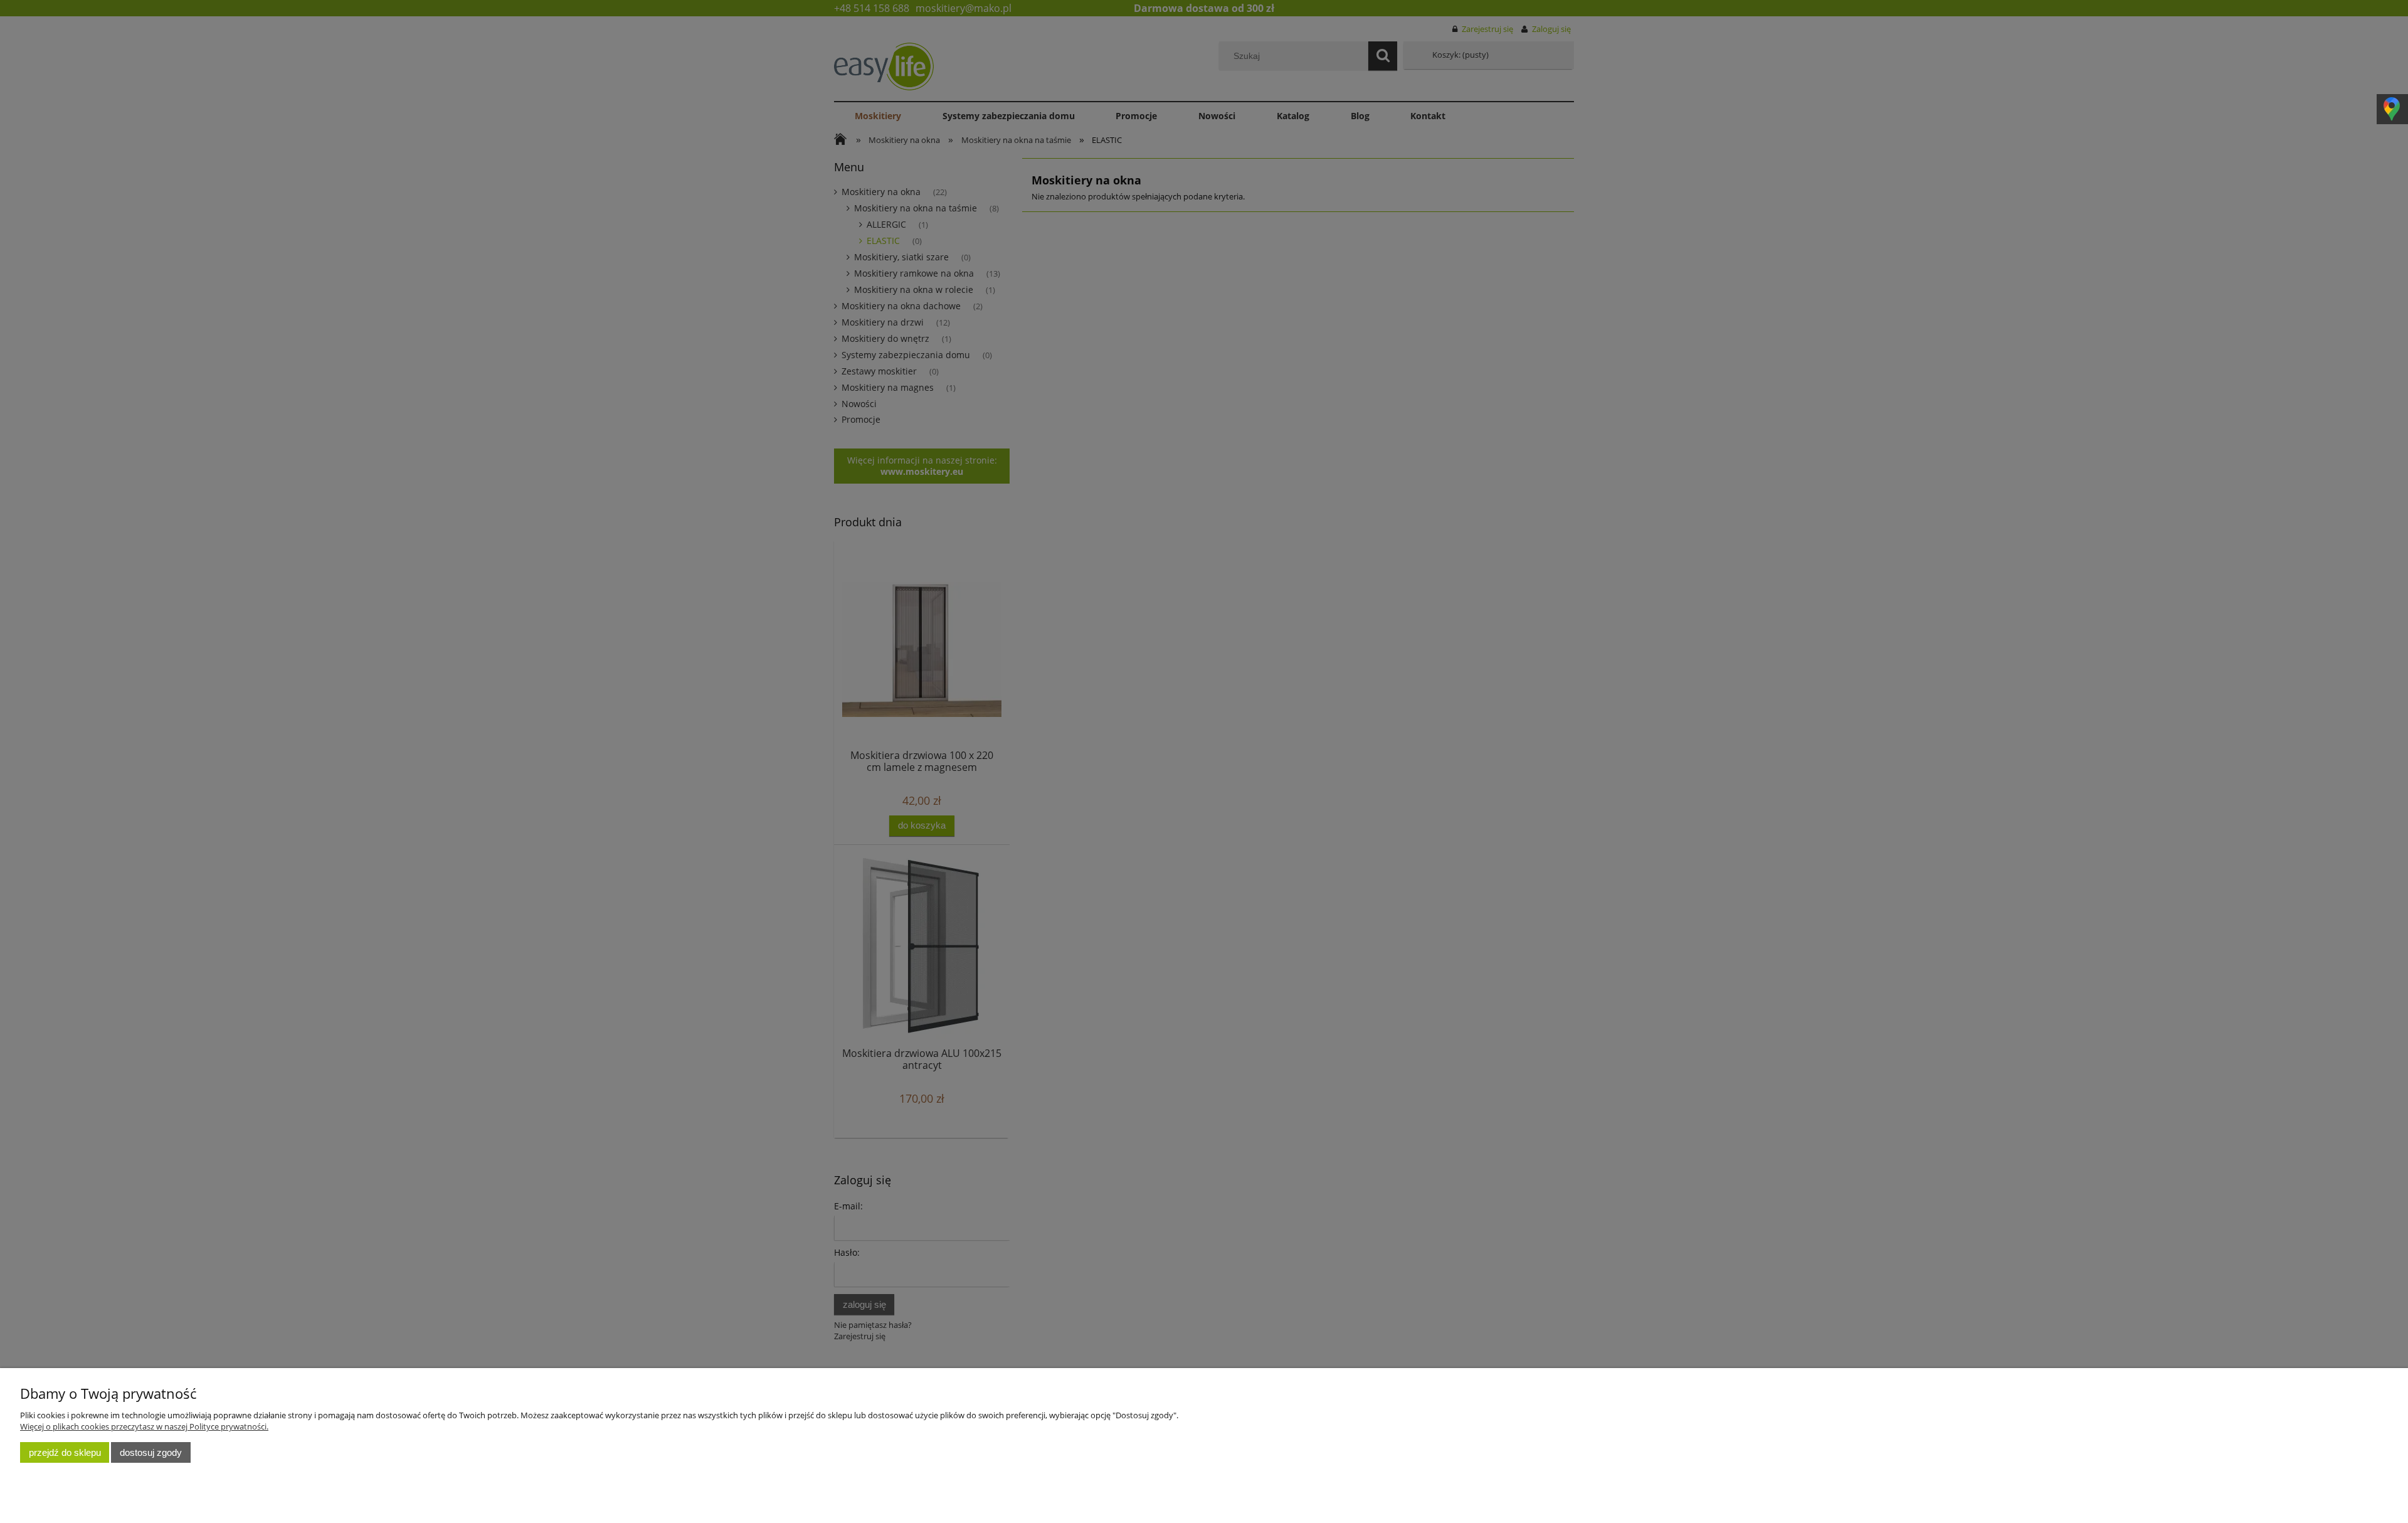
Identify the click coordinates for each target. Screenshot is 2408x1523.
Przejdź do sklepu (65, 1452)
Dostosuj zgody (151, 1452)
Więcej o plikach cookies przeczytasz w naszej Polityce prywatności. (144, 1426)
